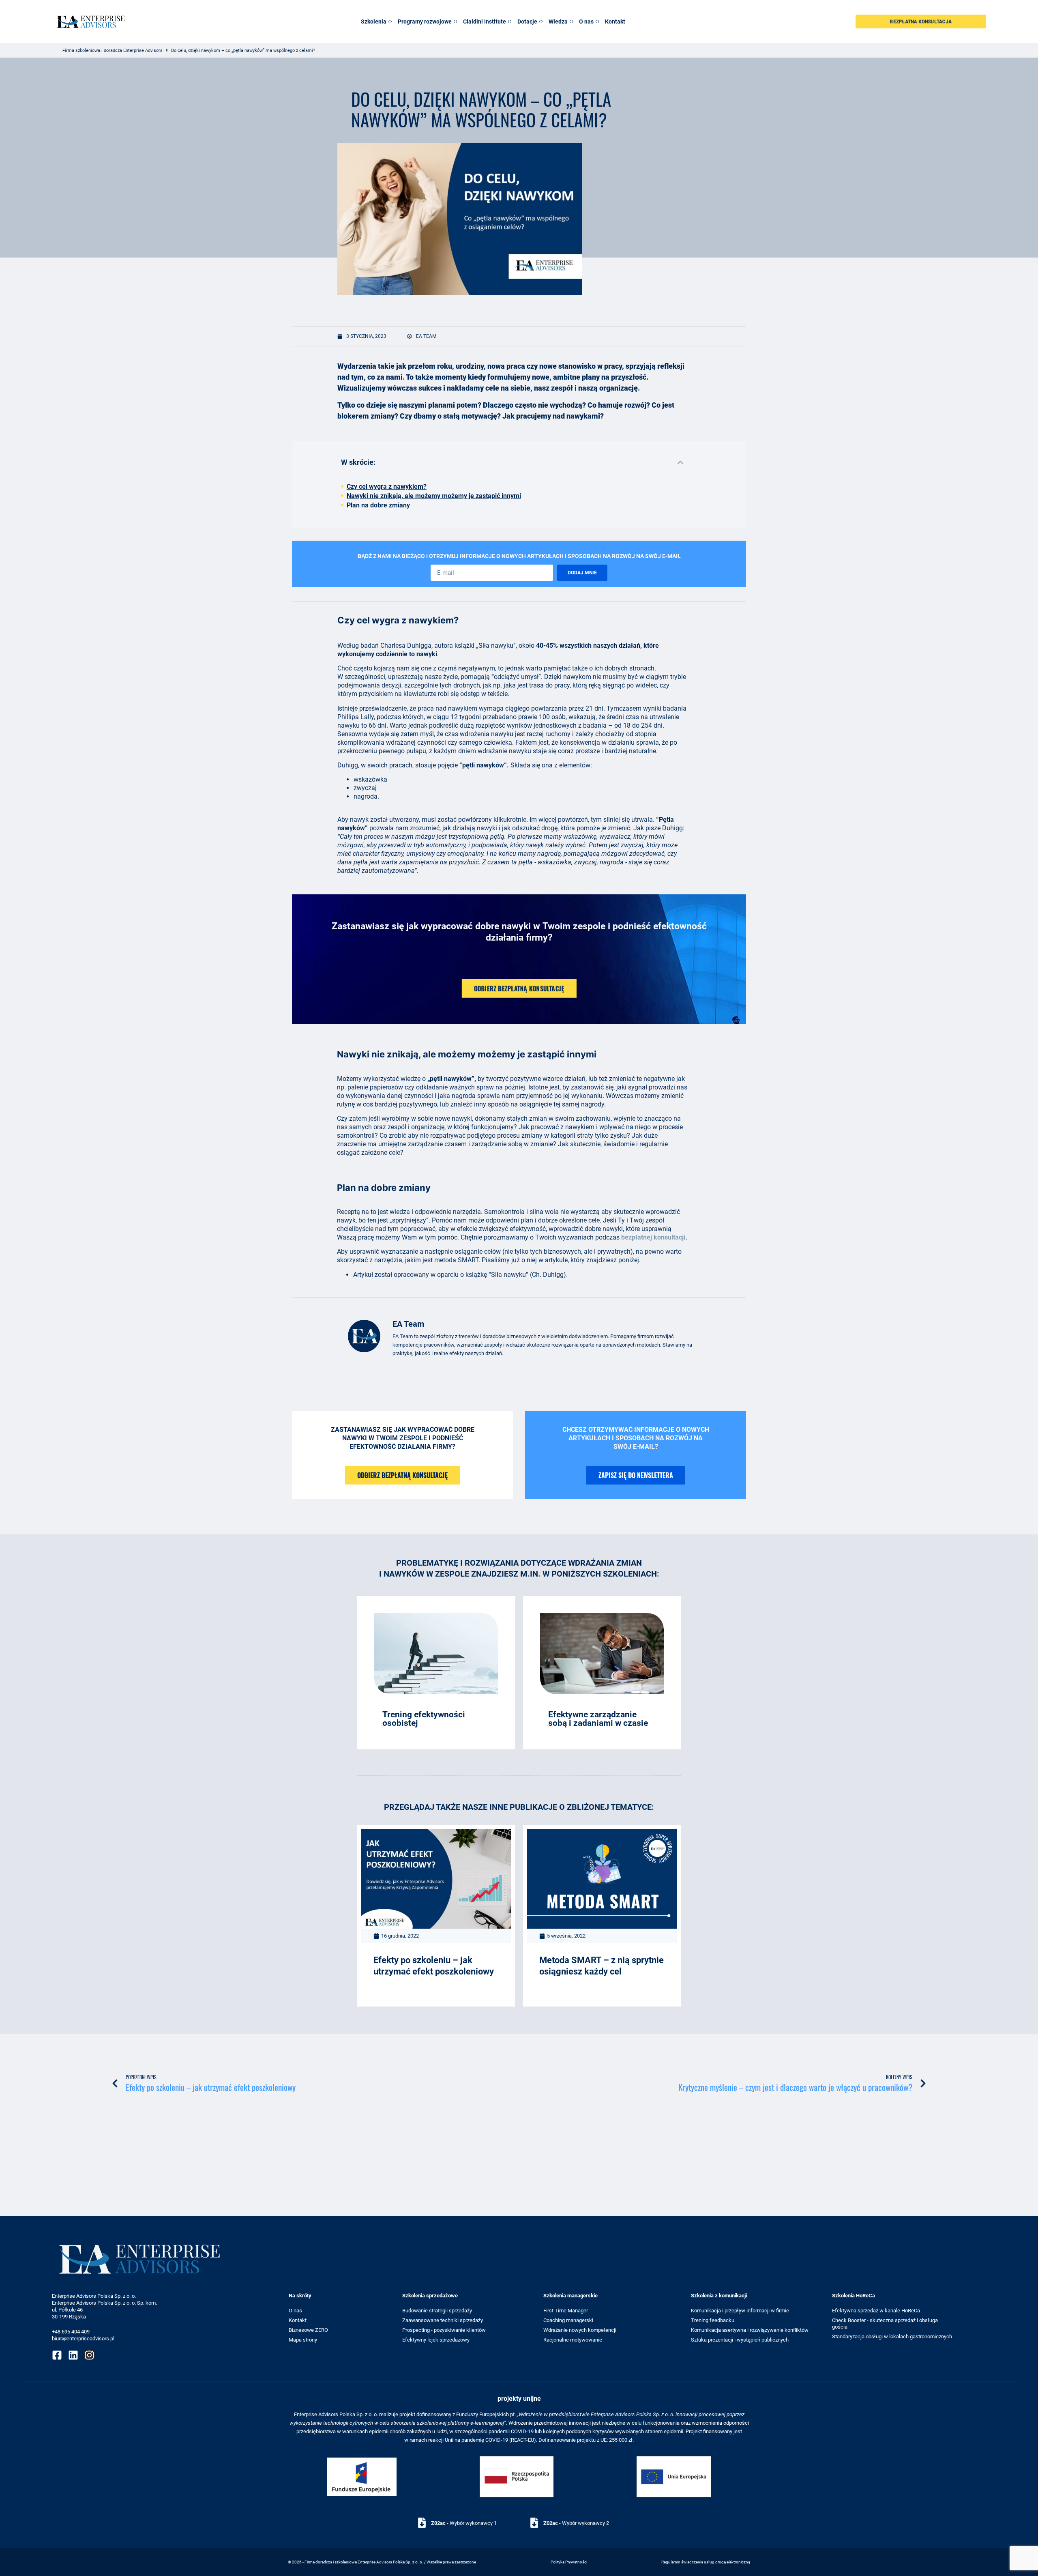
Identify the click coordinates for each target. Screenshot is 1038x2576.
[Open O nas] (597, 22)
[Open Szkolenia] (390, 22)
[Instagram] (89, 2355)
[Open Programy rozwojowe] (455, 22)
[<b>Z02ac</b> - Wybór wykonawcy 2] (534, 2523)
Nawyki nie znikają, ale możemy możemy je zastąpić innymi (434, 496)
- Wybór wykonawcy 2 (576, 2523)
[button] (680, 462)
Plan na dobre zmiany (378, 505)
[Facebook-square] (57, 2355)
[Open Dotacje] (541, 22)
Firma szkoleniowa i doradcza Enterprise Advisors (113, 50)
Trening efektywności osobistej (424, 1719)
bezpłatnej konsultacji (653, 1237)
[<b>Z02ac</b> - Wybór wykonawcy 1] (422, 2523)
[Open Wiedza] (571, 22)
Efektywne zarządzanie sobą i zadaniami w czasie (598, 1719)
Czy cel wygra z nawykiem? (387, 487)
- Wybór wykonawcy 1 (464, 2523)
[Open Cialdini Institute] (510, 22)
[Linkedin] (73, 2355)
